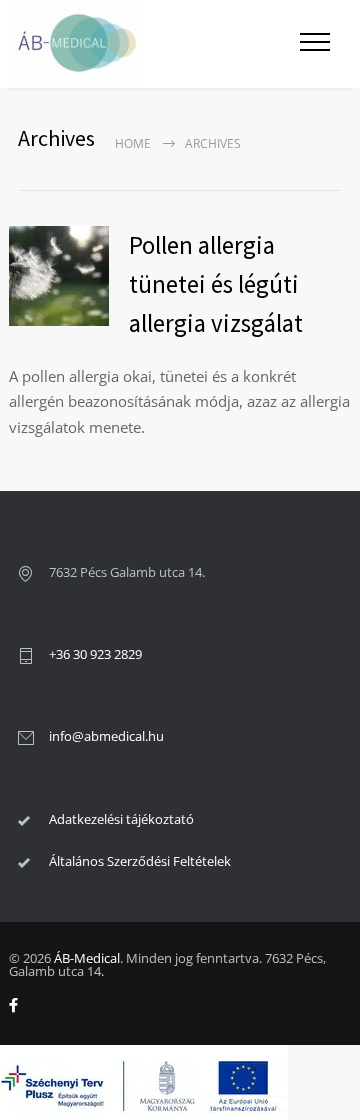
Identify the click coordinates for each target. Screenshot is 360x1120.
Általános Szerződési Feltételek (140, 861)
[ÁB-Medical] (144, 44)
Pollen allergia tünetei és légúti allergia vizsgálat (216, 284)
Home (133, 143)
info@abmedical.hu (106, 736)
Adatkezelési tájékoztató (121, 819)
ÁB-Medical (87, 958)
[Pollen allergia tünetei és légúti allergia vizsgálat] (59, 276)
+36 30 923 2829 (95, 654)
